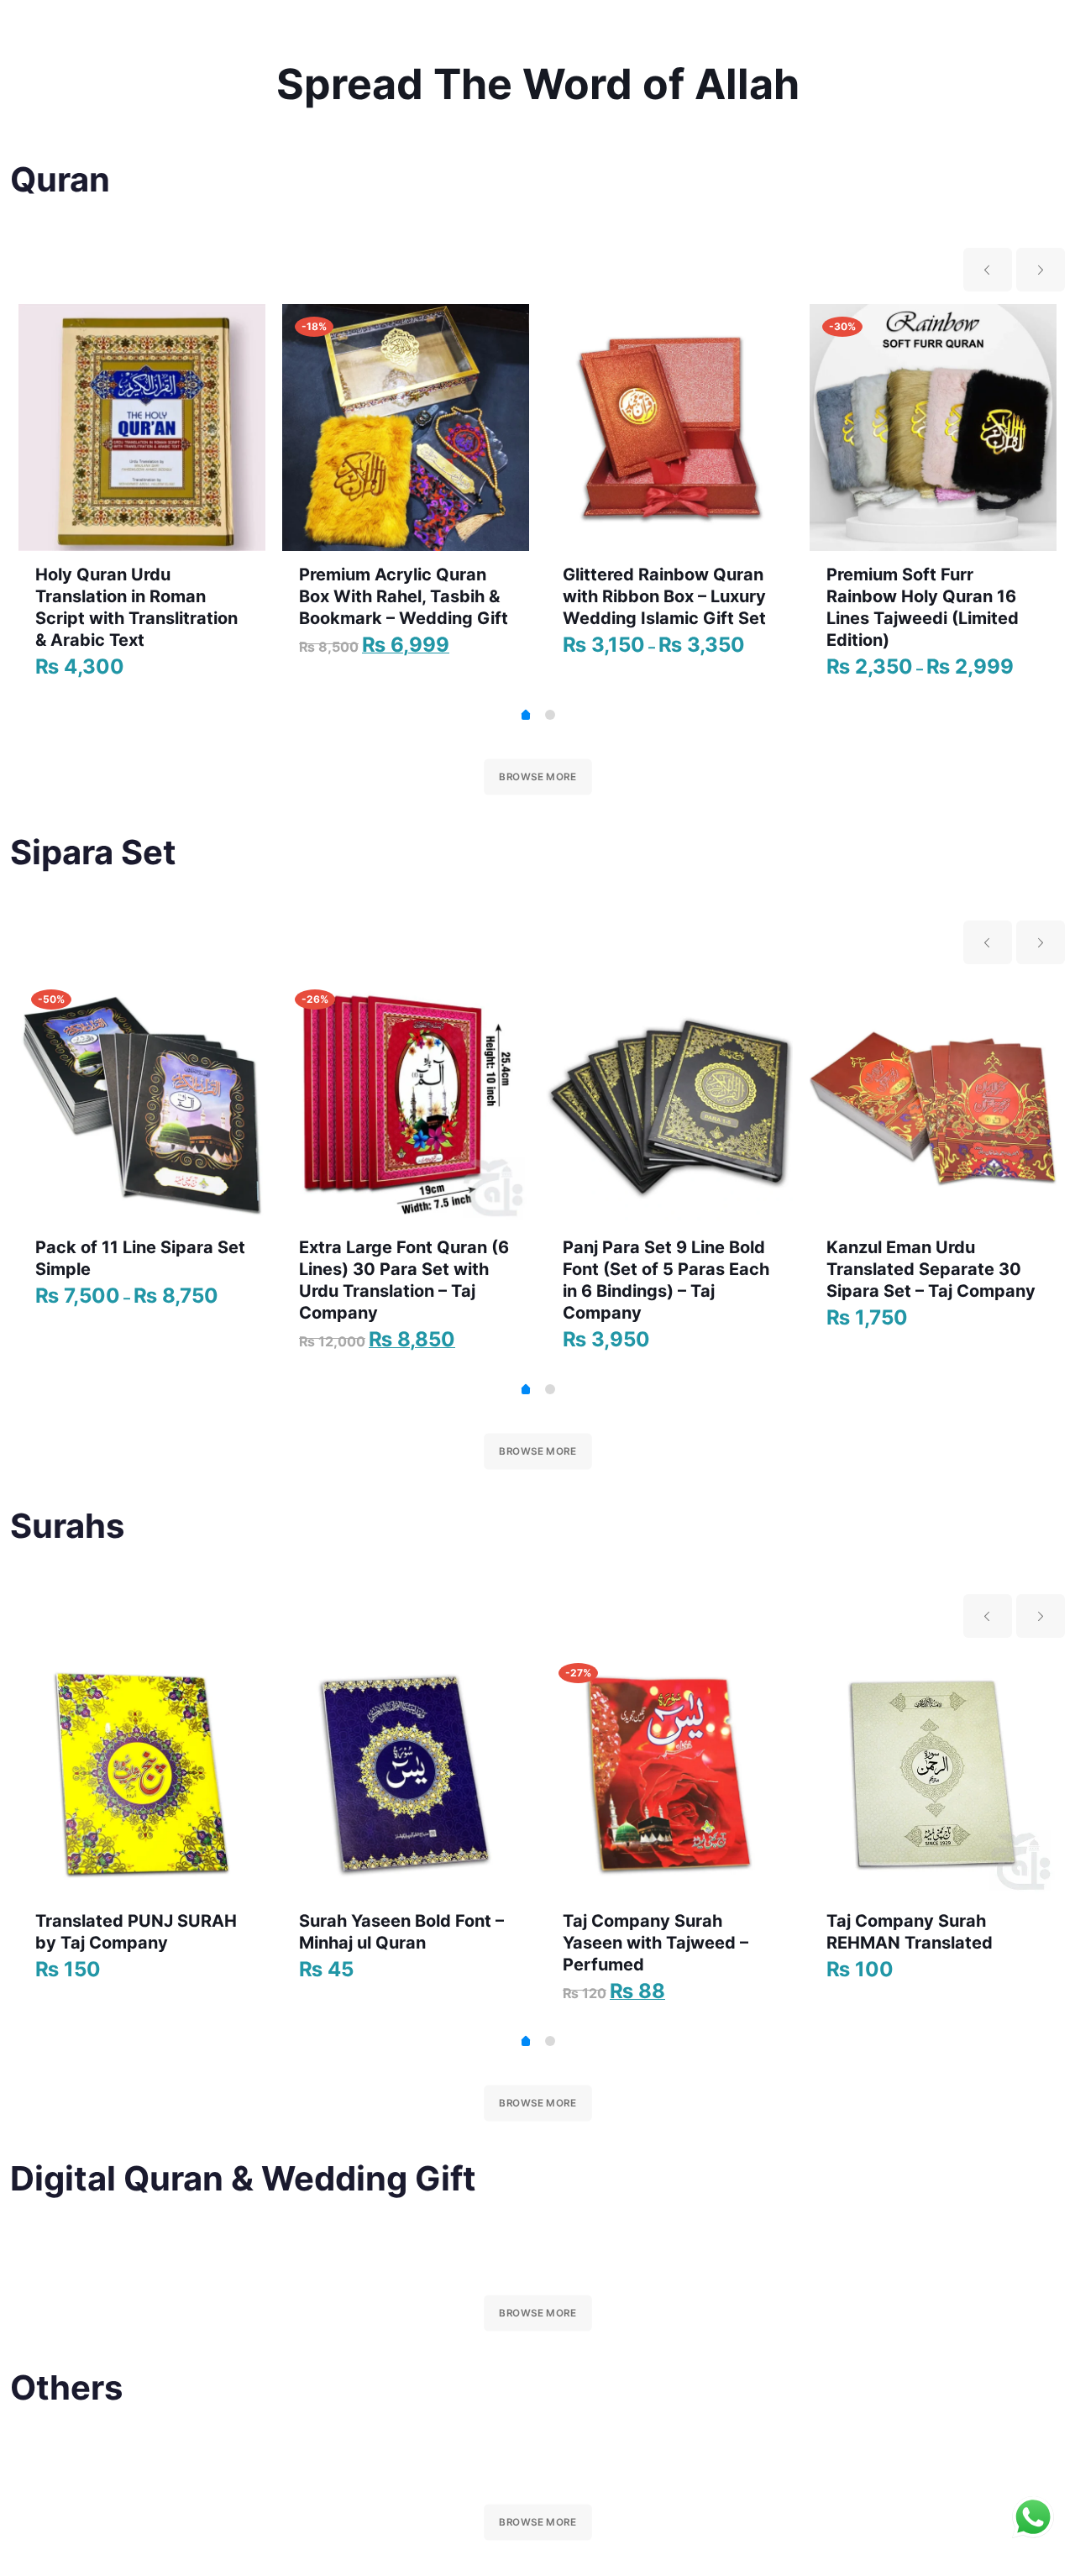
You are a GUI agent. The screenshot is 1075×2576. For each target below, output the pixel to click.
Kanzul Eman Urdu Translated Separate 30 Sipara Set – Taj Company (931, 1269)
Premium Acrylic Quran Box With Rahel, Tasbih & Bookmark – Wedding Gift (404, 596)
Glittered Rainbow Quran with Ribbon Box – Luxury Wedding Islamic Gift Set (664, 596)
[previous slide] (988, 270)
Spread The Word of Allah (538, 84)
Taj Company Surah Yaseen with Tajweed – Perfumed (655, 1943)
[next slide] (1041, 270)
